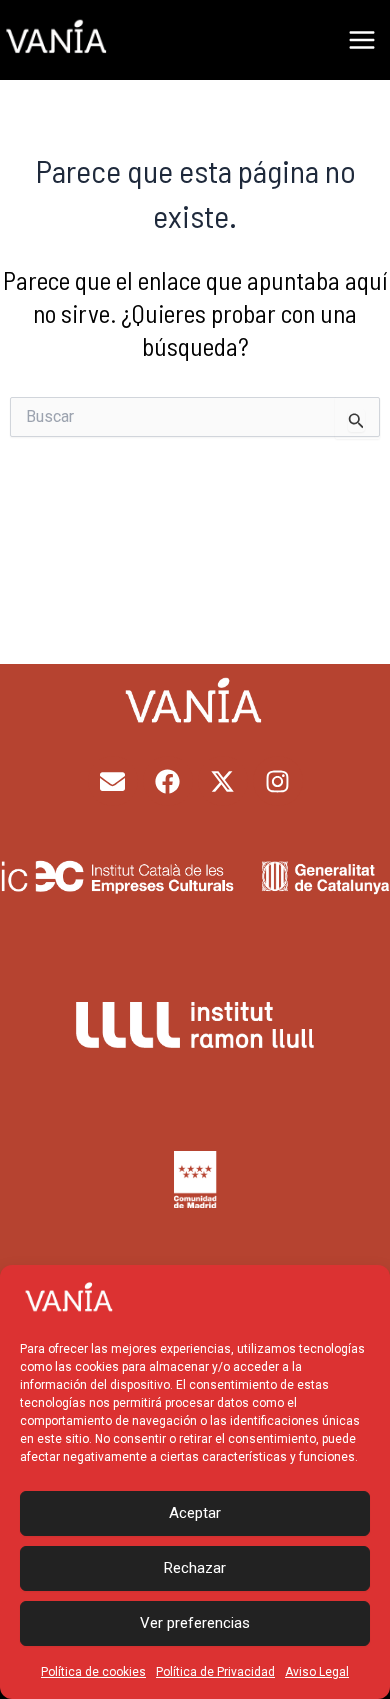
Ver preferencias (195, 1623)
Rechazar (195, 1568)
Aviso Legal (317, 1672)
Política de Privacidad (215, 1672)
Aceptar (195, 1513)
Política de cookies (93, 1672)
